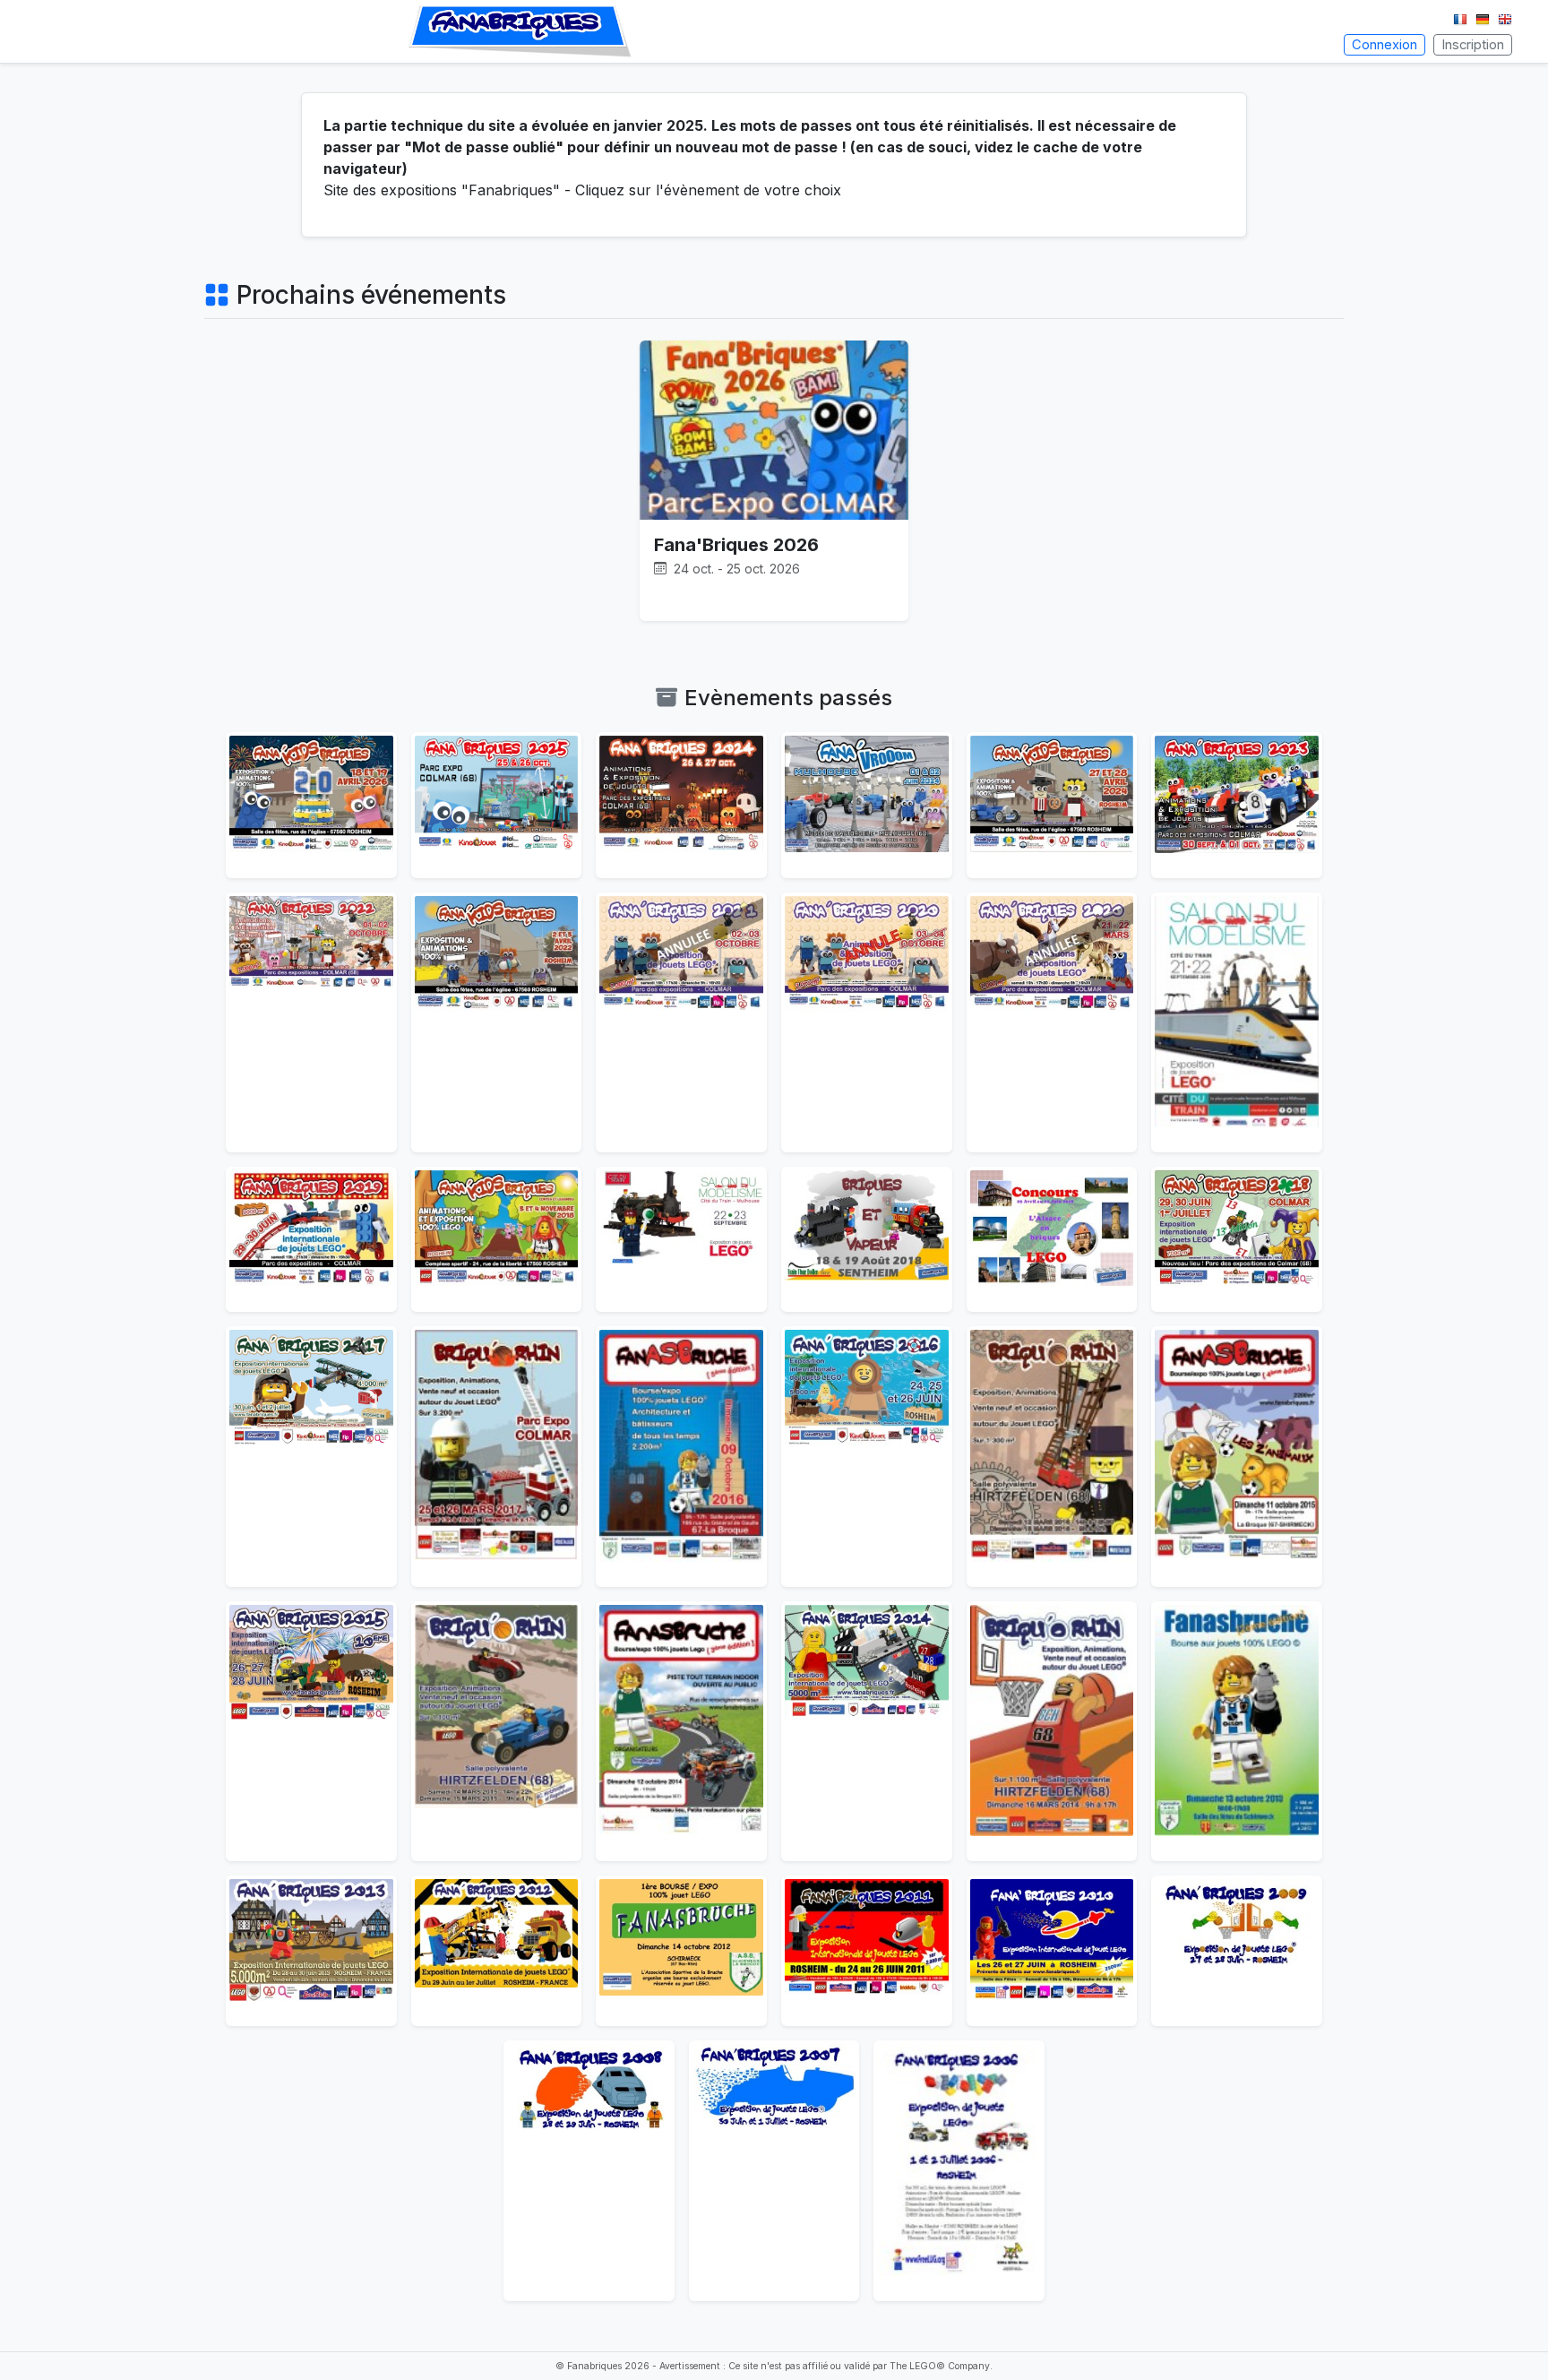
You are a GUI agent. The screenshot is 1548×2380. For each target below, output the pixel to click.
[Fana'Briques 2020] (1052, 1022)
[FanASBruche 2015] (1237, 1456)
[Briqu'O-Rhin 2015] (497, 1731)
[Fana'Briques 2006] (959, 2170)
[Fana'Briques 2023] (1237, 805)
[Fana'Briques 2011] (867, 1951)
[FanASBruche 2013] (1237, 1731)
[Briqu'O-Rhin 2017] (497, 1456)
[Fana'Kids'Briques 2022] (497, 1022)
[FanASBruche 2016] (681, 1456)
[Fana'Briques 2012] (497, 1951)
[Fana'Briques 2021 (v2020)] (681, 1022)
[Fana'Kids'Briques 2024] (1052, 805)
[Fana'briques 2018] (1237, 1239)
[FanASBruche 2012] (681, 1951)
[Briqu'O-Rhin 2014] (1052, 1731)
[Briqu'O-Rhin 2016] (1052, 1456)
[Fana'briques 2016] (867, 1456)
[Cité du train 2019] (1237, 1022)
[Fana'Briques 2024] (681, 805)
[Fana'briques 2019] (311, 1239)
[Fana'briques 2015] (311, 1731)
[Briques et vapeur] (867, 1239)
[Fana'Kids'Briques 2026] (311, 805)
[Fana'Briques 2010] (1052, 1951)
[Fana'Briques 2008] (589, 2170)
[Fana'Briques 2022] (311, 1022)
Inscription (1473, 45)
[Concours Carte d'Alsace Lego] (1052, 1239)
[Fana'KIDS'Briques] (497, 1239)
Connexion (1385, 45)
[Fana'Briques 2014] (867, 1731)
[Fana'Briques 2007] (774, 2170)
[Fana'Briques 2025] (497, 805)
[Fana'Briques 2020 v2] (867, 1022)
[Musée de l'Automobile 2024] (867, 805)
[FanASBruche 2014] (681, 1731)
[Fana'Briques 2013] (311, 1951)
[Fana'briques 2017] (311, 1456)
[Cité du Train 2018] (681, 1239)
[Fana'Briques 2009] (1237, 1951)
